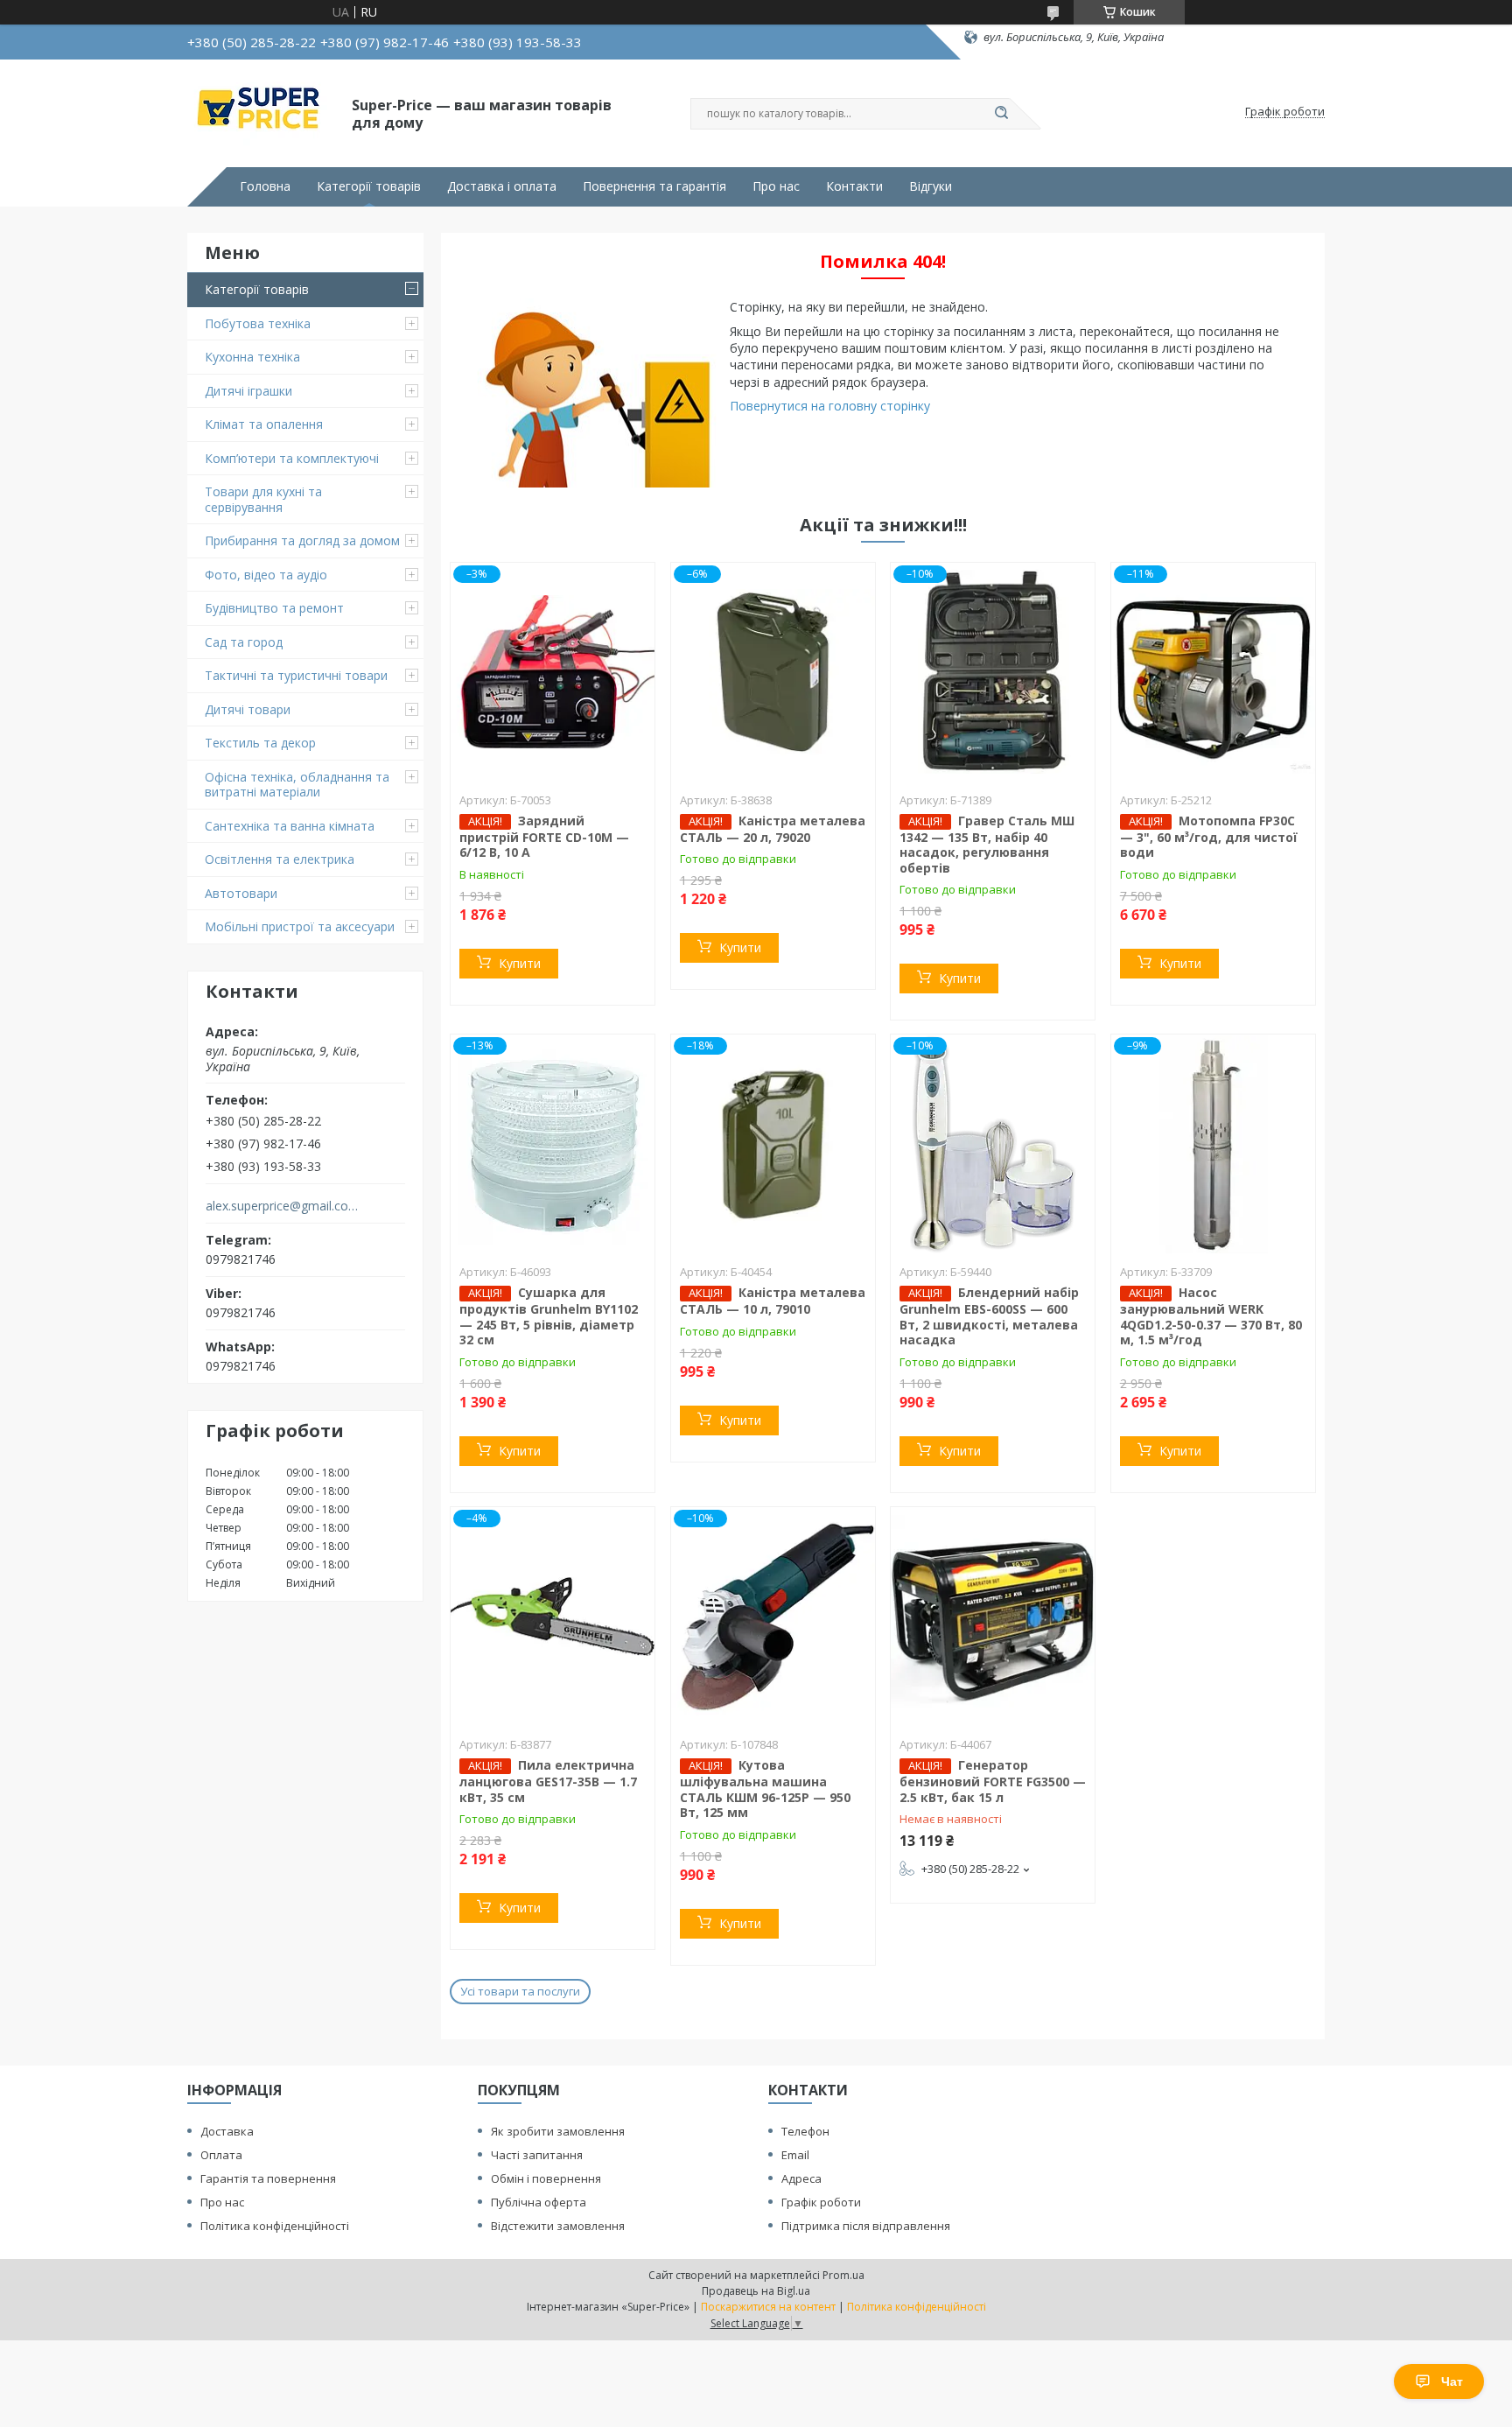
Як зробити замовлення (558, 2131)
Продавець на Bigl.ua (756, 2291)
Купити (520, 963)
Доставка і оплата (502, 186)
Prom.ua (843, 2275)
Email (795, 2155)
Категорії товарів (369, 186)
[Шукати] (1001, 114)
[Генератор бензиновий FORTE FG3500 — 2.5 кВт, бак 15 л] (993, 1617)
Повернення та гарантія (654, 186)
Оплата (221, 2155)
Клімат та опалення (264, 424)
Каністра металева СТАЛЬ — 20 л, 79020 (773, 829)
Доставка (227, 2131)
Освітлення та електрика (280, 859)
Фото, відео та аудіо (266, 575)
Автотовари (241, 893)
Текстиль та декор (260, 743)
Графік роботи (821, 2202)
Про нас (776, 186)
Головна (265, 186)
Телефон (805, 2131)
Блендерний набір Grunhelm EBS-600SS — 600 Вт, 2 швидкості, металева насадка (989, 1316)
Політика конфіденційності (275, 2226)
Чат (1452, 2381)
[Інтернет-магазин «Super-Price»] (262, 112)
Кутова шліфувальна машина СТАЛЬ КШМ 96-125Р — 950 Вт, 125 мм (765, 1789)
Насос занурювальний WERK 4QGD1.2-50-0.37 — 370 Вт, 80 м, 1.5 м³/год (1211, 1316)
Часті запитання (537, 2155)
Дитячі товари (248, 709)
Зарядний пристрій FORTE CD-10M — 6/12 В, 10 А (544, 837)
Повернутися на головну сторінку (830, 406)
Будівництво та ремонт (274, 608)
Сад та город (244, 642)
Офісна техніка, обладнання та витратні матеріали (297, 785)
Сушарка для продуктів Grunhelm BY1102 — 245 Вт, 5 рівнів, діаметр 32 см (549, 1316)
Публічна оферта (539, 2202)
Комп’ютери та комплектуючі (292, 458)
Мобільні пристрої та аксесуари (300, 926)
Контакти (854, 186)
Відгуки (931, 186)
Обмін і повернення (546, 2178)
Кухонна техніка (252, 357)
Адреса (801, 2178)
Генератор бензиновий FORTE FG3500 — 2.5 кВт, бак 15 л (993, 1781)
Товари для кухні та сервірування (263, 499)
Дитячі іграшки (248, 391)
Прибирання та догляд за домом (302, 540)
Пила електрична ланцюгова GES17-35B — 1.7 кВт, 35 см (548, 1781)
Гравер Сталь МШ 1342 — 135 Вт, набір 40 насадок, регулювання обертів (987, 844)
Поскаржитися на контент (768, 2307)
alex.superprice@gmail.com (282, 1206)
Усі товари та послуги (520, 1991)
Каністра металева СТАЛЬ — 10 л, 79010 (773, 1301)
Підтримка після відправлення (866, 2226)
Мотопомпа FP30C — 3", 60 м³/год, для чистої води (1209, 837)
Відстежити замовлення (558, 2226)
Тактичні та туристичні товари (296, 675)
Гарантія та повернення (268, 2178)
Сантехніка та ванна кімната (290, 826)
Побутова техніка (258, 323)
